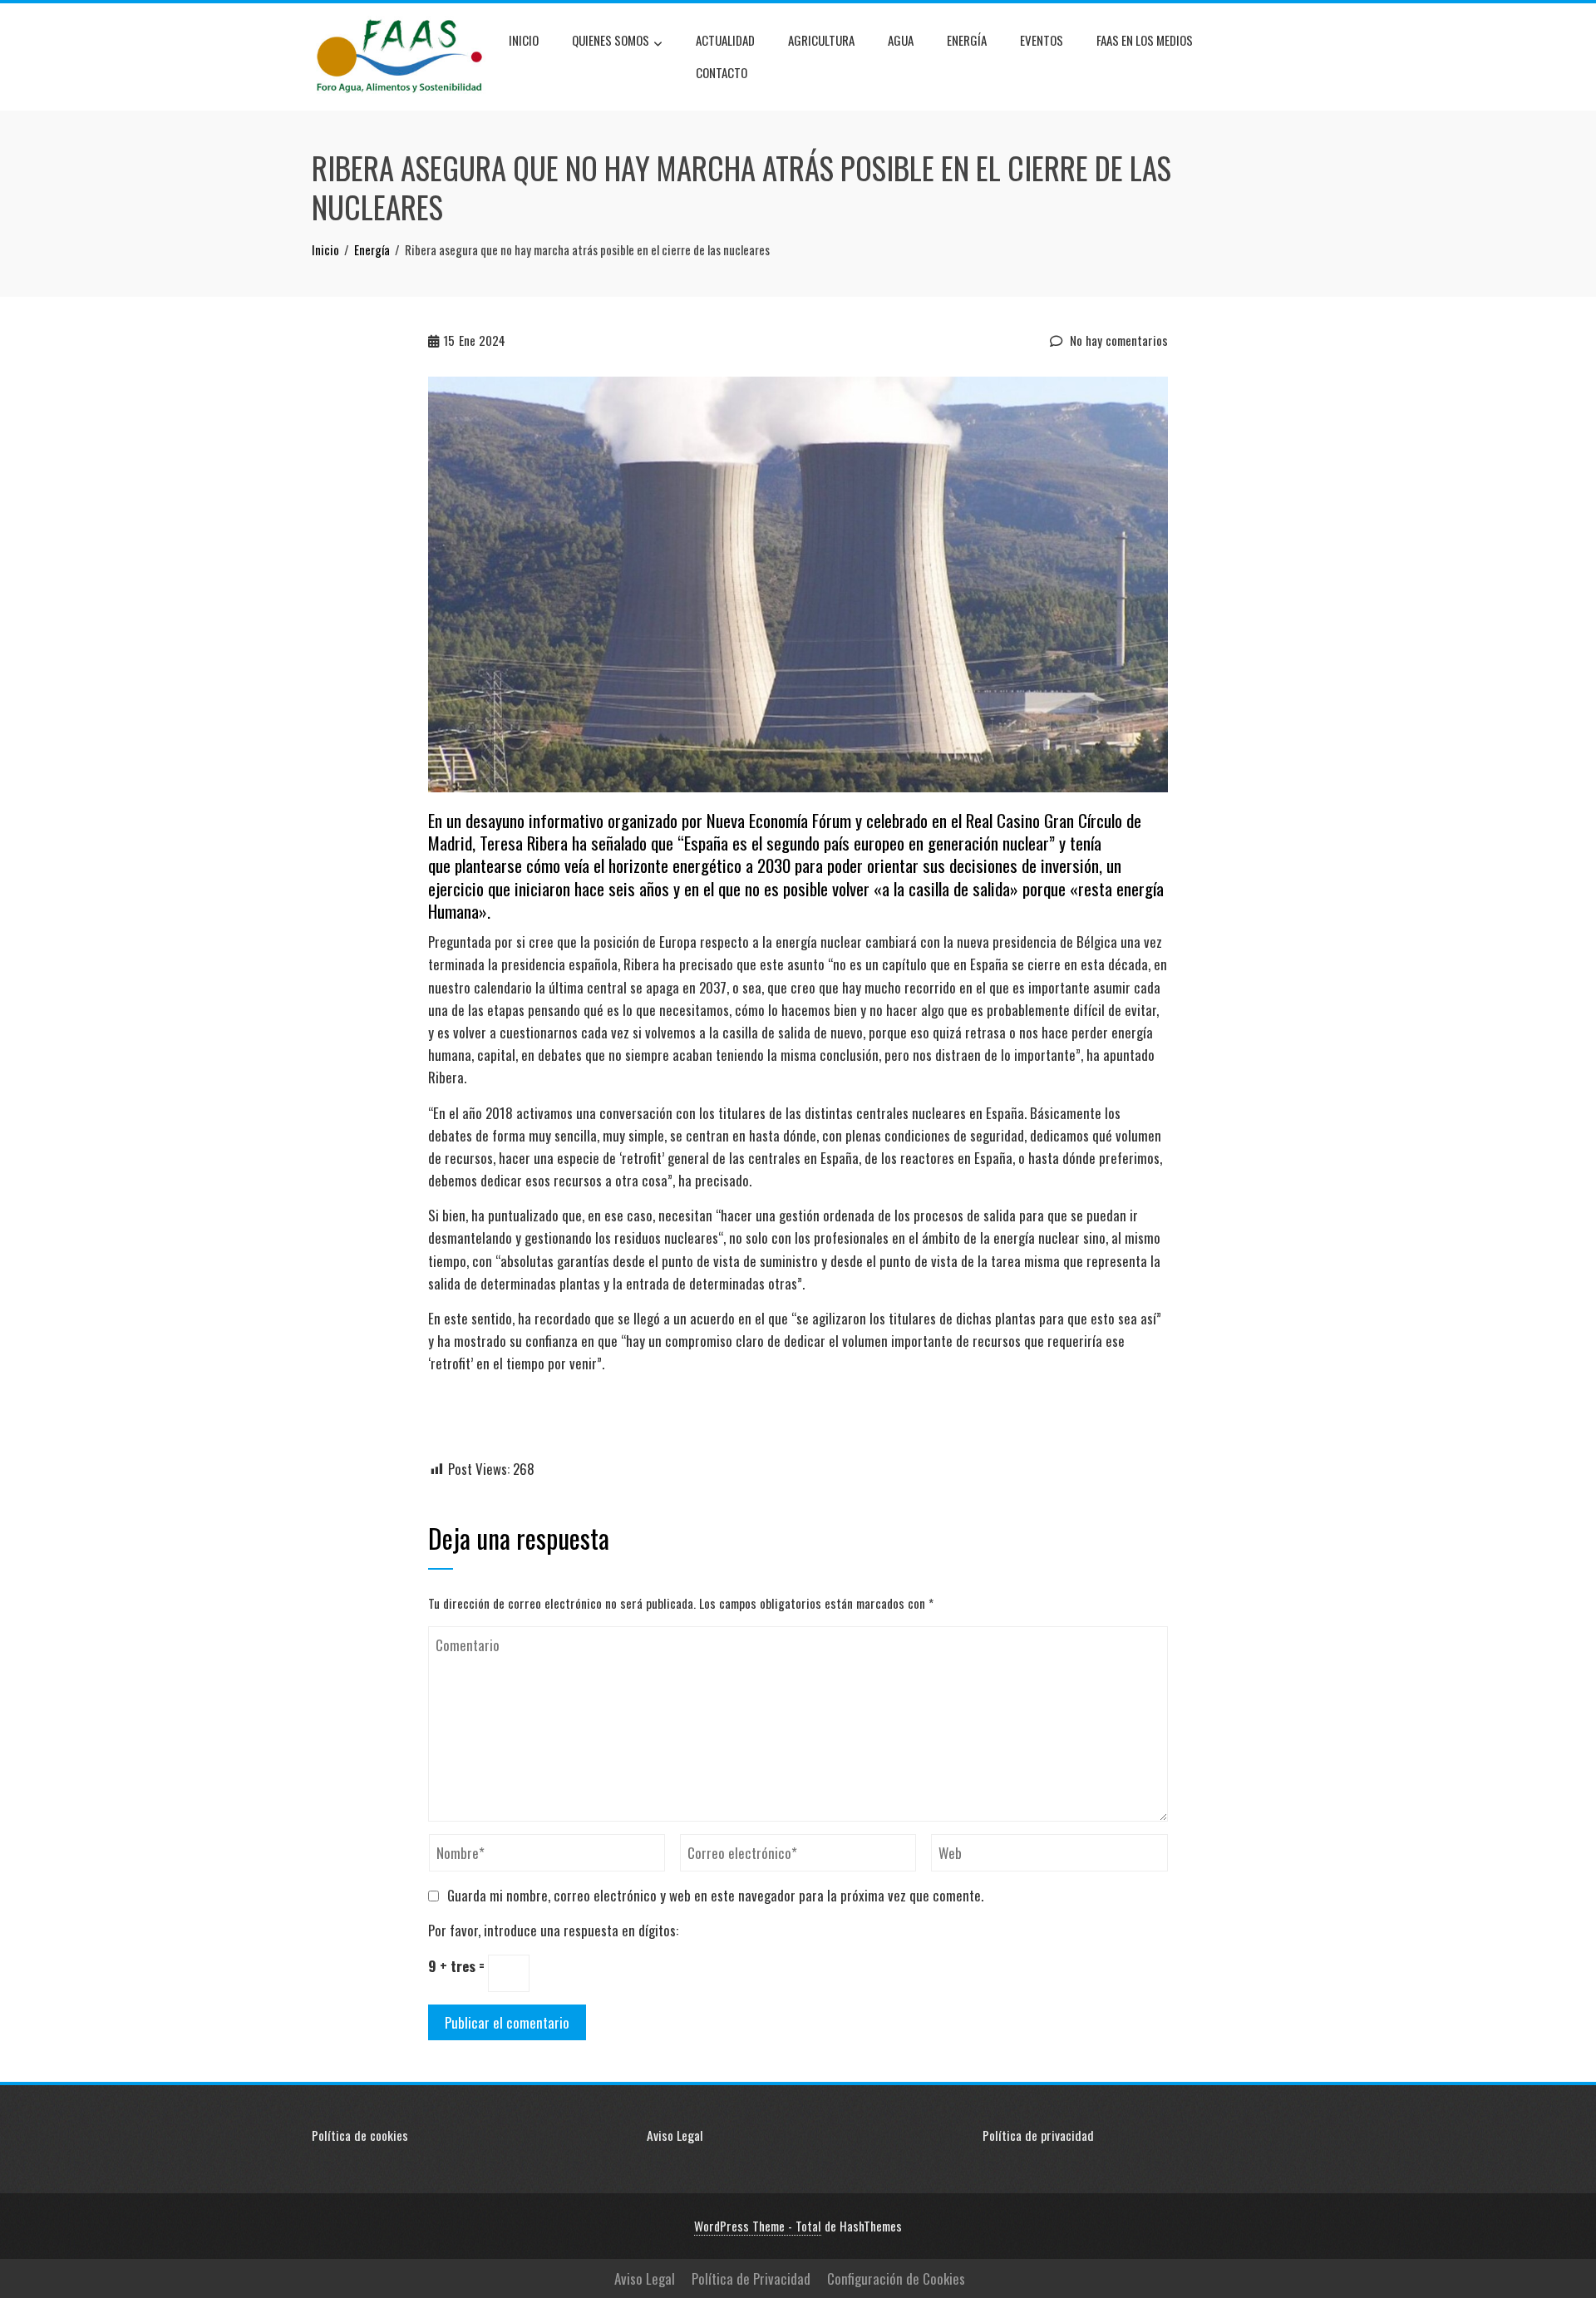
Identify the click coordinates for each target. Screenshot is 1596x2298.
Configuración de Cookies (896, 2278)
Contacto (722, 72)
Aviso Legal (675, 2135)
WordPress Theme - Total (758, 2226)
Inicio (524, 40)
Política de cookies (360, 2135)
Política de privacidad (1038, 2135)
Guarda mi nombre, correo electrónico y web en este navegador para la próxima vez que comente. (715, 1895)
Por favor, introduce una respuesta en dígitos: (553, 1930)
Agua (901, 40)
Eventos (1042, 40)
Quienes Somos (611, 40)
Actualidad (725, 40)
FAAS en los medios (1145, 40)
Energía (967, 40)
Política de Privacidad (751, 2278)
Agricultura (821, 40)
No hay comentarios (1117, 340)
